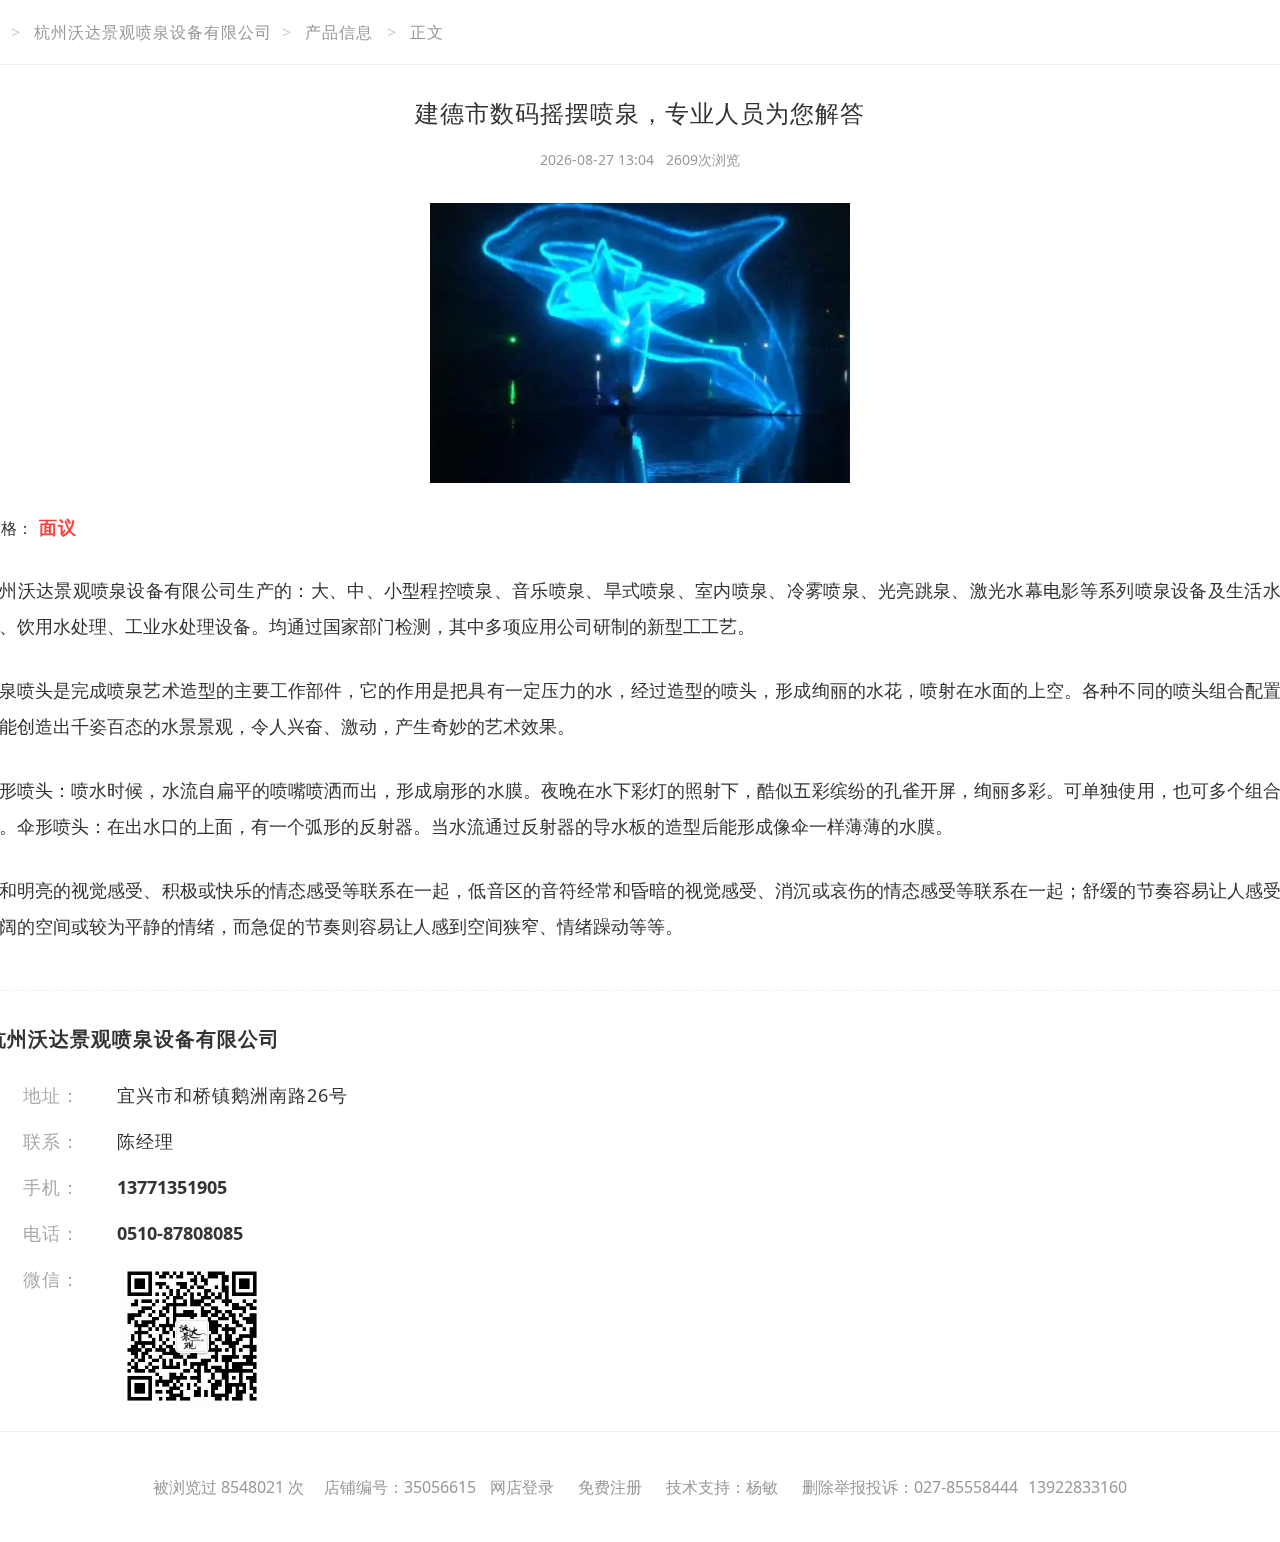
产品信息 (339, 32)
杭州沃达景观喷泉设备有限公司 (153, 32)
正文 (427, 32)
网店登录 (522, 1487)
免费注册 (610, 1487)
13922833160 (1077, 1487)
